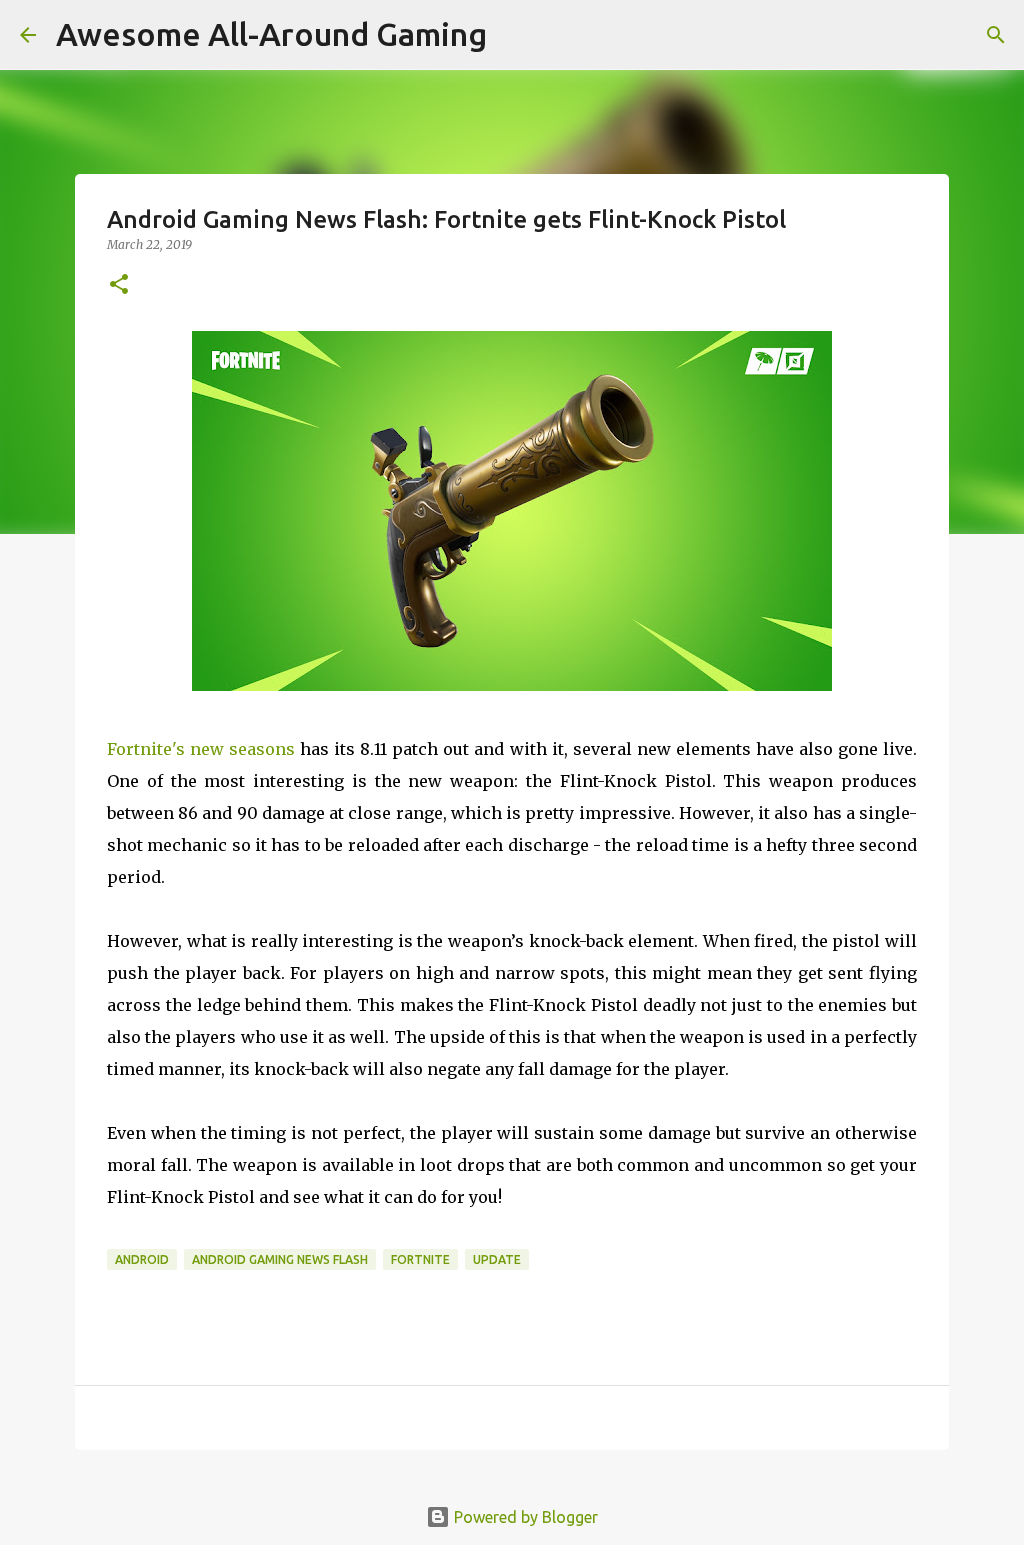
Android (142, 1259)
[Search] (996, 35)
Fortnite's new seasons (201, 749)
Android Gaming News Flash (280, 1259)
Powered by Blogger (524, 1517)
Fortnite (420, 1259)
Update (497, 1259)
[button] (119, 285)
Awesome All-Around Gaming (271, 34)
